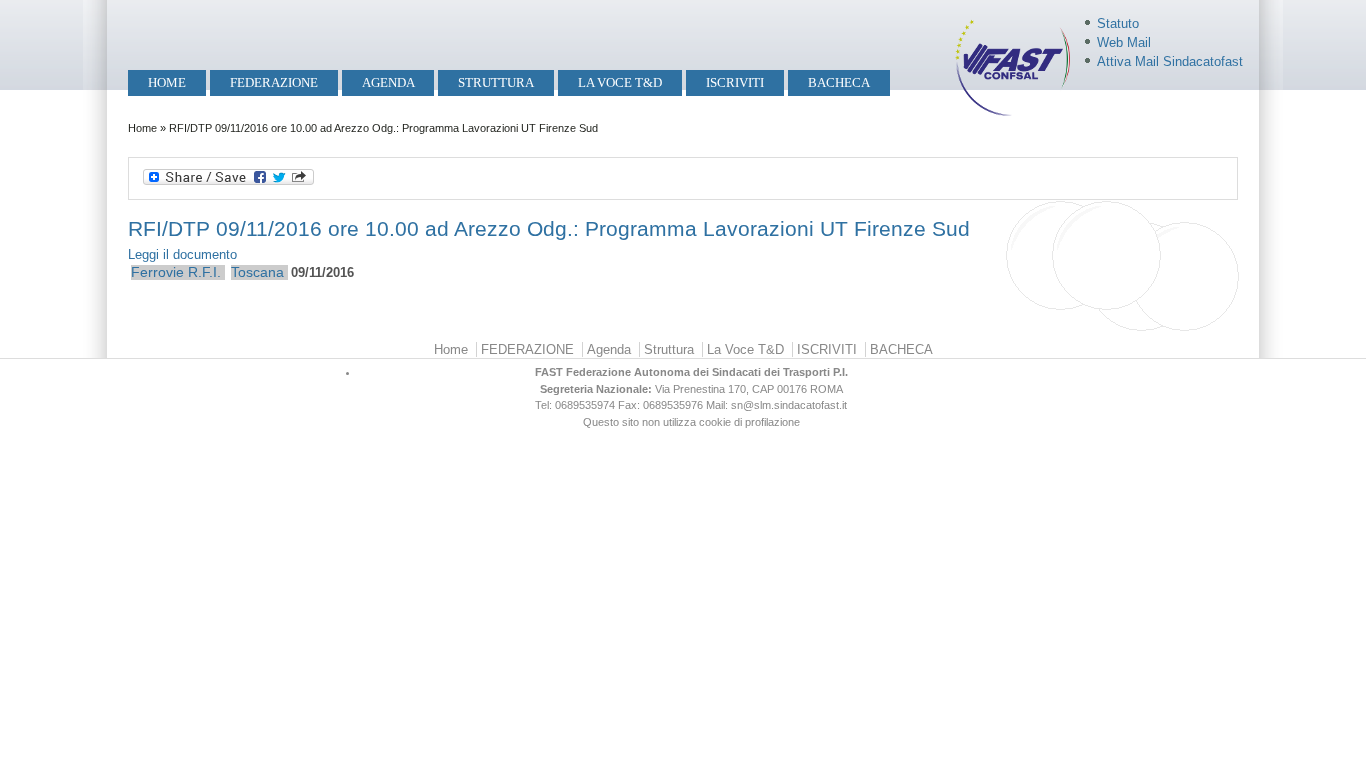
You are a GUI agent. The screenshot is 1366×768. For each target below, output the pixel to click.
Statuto (1118, 23)
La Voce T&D (620, 82)
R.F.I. (204, 272)
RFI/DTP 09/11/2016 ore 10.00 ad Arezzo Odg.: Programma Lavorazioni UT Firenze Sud (549, 228)
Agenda (388, 82)
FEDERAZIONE (274, 82)
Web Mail (1124, 42)
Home (167, 82)
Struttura (496, 82)
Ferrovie (157, 272)
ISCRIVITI (735, 82)
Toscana (257, 272)
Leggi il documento (182, 254)
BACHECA (839, 82)
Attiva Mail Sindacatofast (1170, 61)
